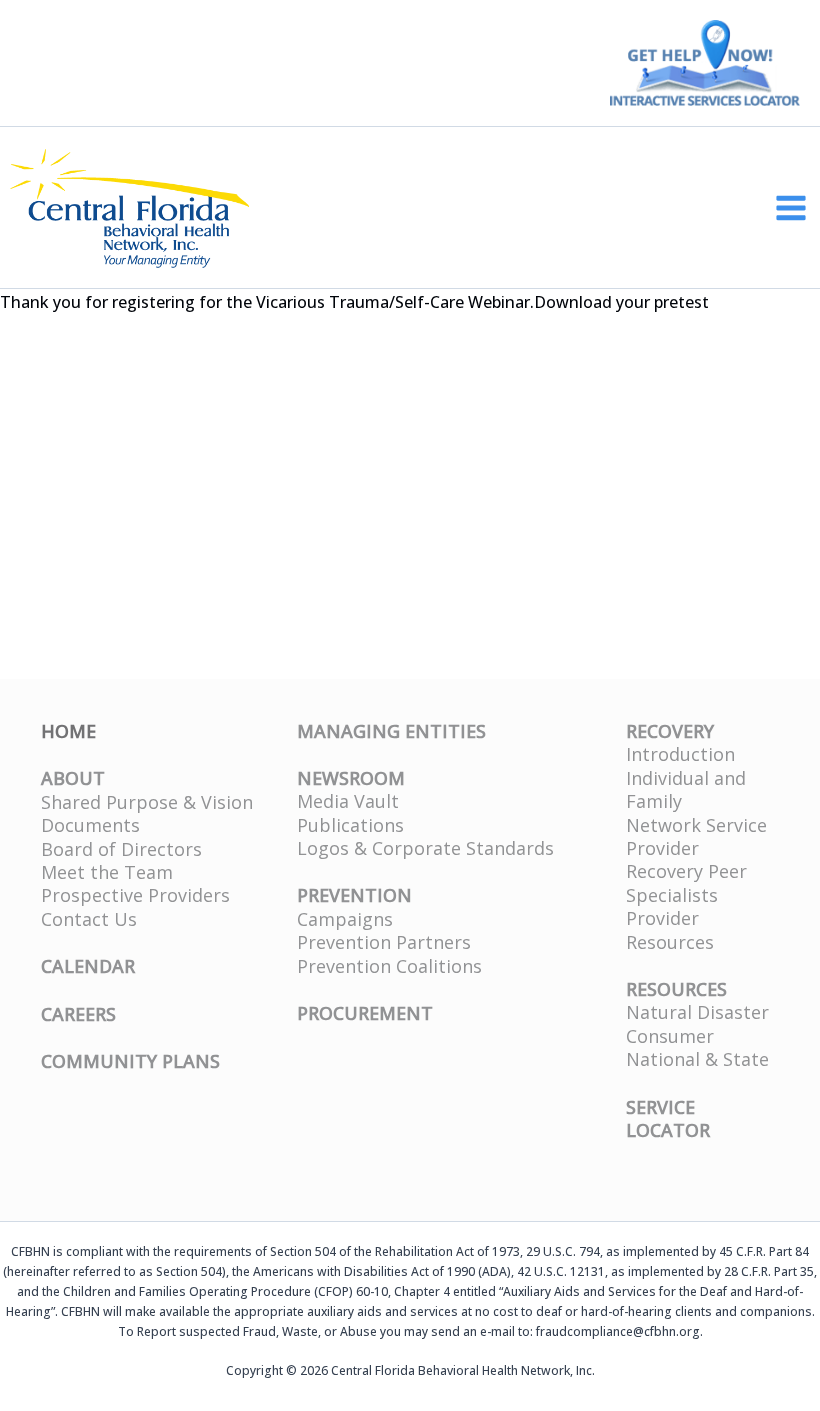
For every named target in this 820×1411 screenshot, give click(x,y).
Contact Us (89, 919)
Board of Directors (121, 849)
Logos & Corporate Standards (425, 848)
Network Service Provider (696, 836)
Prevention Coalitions (389, 966)
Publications (350, 825)
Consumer (670, 1036)
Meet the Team (107, 872)
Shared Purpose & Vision (147, 802)
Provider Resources (670, 929)
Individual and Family (686, 789)
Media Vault (348, 801)
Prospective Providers (135, 895)
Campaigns (345, 919)
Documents (90, 825)
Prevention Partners (384, 942)
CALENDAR (88, 966)
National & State (697, 1059)
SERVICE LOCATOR (668, 1118)
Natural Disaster (697, 1012)
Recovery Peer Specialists (686, 882)
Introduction (680, 754)
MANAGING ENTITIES (391, 731)
